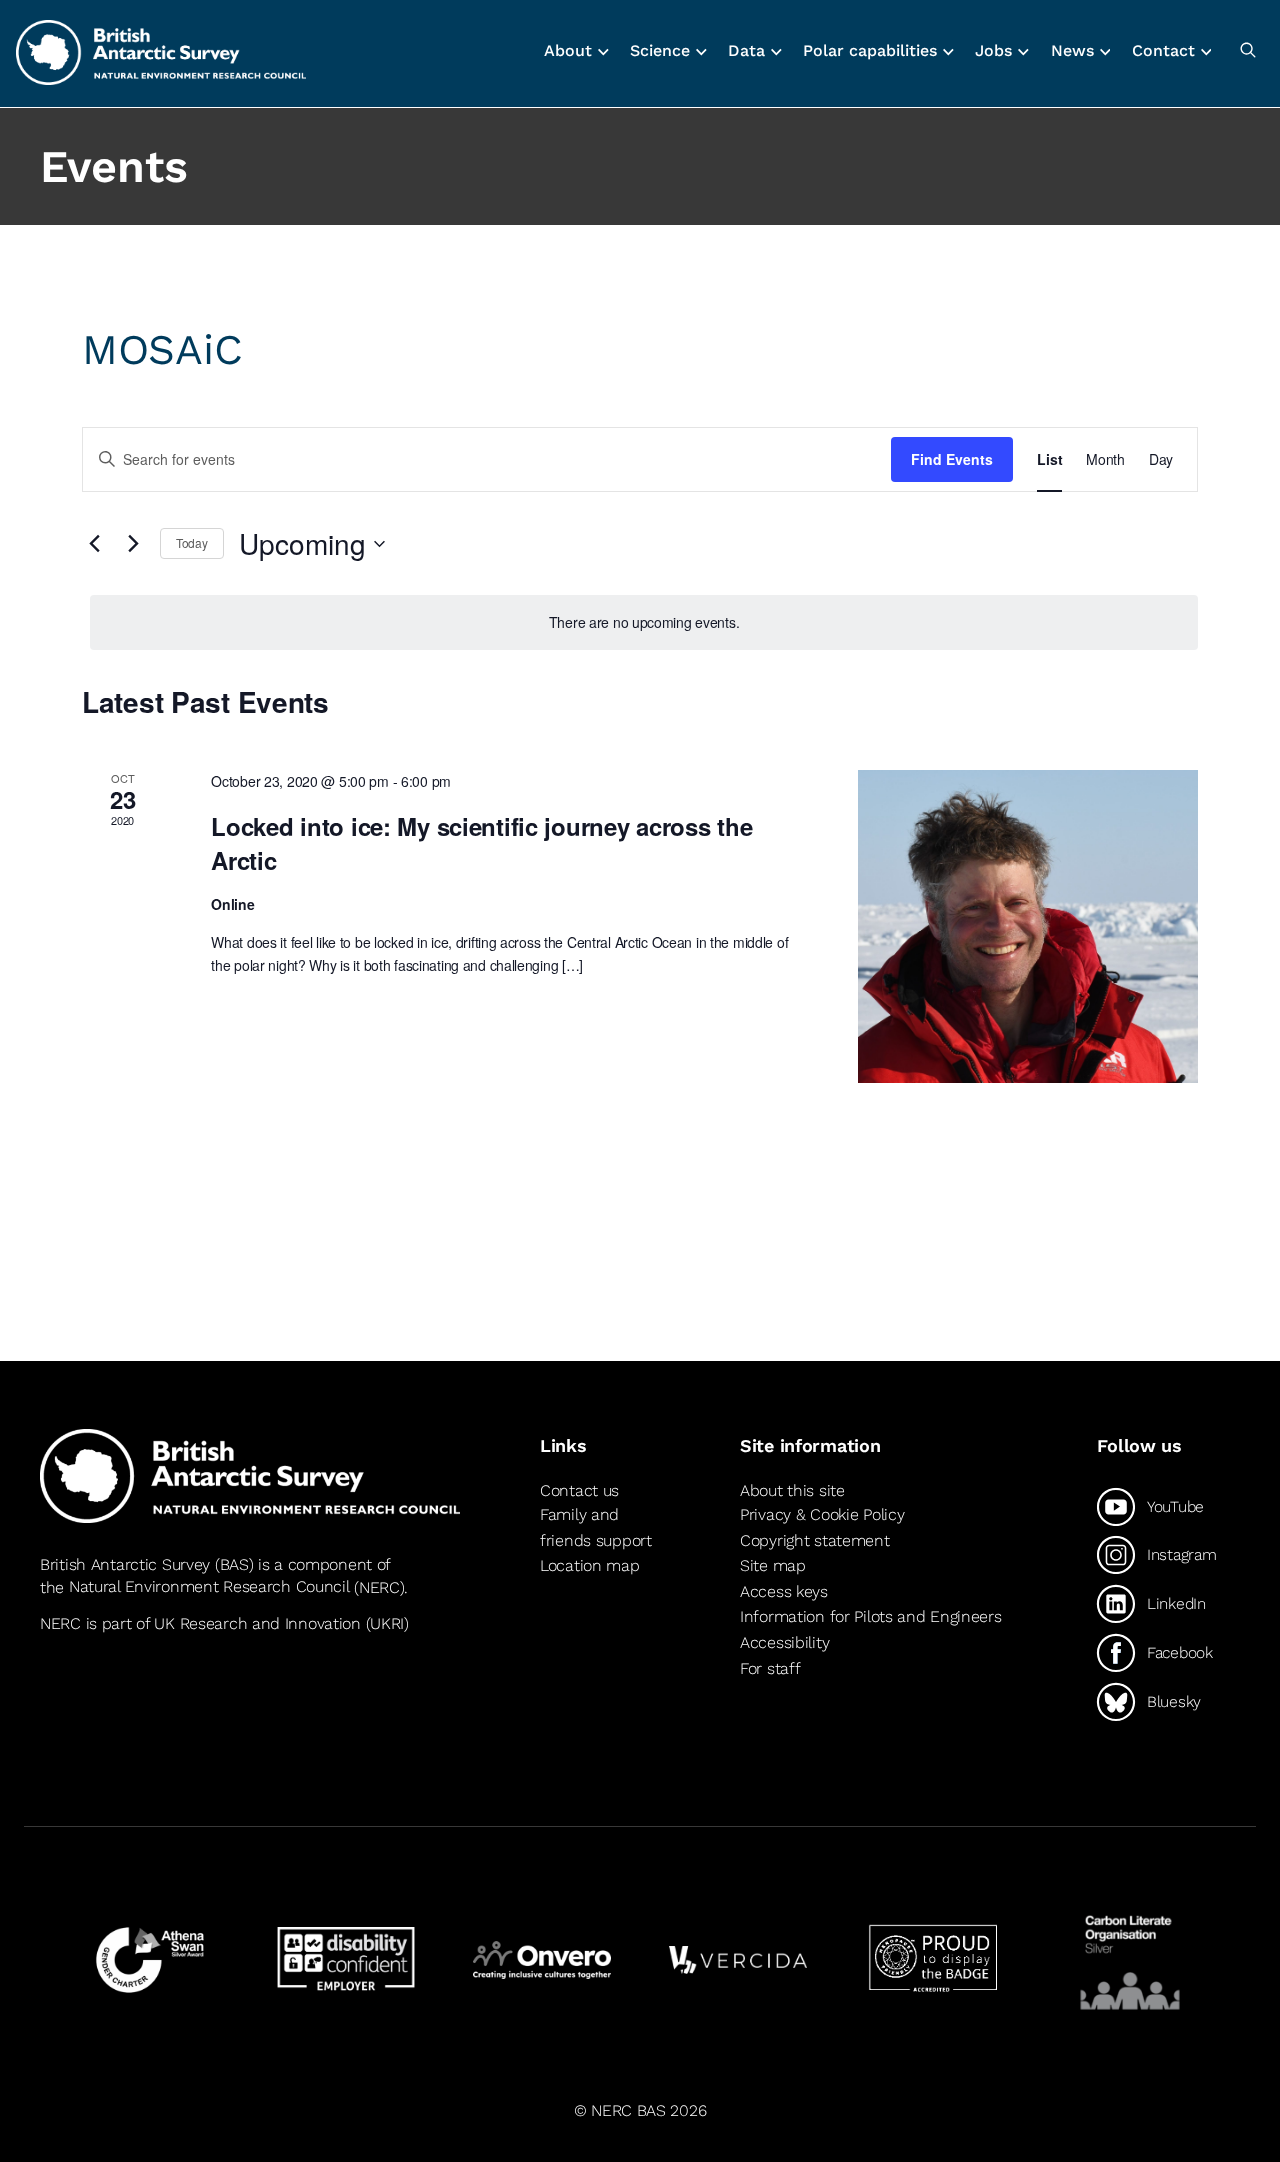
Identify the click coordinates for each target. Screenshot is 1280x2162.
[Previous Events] (94, 544)
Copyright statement (815, 1540)
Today (192, 542)
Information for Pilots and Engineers (871, 1616)
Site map (773, 1565)
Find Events (952, 459)
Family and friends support (596, 1527)
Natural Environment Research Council (209, 1587)
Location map (590, 1565)
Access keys (784, 1591)
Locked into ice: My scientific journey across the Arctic (481, 843)
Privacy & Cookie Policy (822, 1514)
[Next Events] (133, 544)
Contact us (579, 1490)
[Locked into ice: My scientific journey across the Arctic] (1028, 926)
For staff (770, 1668)
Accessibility (784, 1642)
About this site (792, 1490)
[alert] (644, 622)
